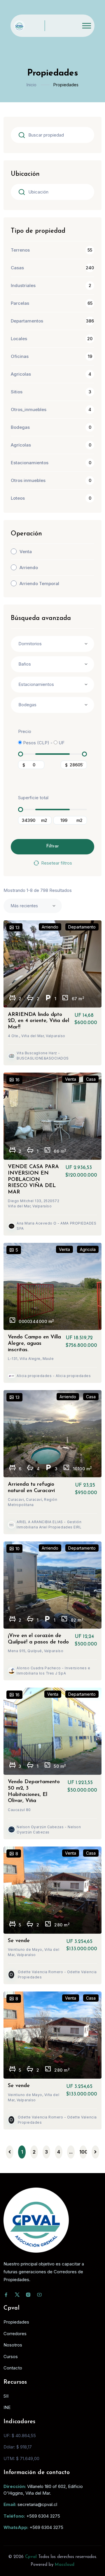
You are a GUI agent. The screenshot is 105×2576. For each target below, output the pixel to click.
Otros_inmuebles (29, 409)
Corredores (15, 2334)
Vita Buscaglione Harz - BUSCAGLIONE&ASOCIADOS (43, 1056)
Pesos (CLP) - (37, 743)
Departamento (82, 927)
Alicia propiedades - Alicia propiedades (54, 1376)
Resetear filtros (57, 863)
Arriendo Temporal (39, 584)
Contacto (13, 2368)
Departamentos (27, 321)
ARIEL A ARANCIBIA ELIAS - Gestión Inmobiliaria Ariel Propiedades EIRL (49, 1524)
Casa (91, 1079)
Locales (19, 339)
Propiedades (16, 2322)
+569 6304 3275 (43, 2516)
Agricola (88, 1249)
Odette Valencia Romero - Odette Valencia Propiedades (57, 1974)
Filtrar (53, 846)
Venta (26, 552)
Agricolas (21, 374)
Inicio (32, 85)
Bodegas (20, 427)
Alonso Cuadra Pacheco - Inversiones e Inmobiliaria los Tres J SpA (53, 1671)
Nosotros (13, 2345)
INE (7, 2407)
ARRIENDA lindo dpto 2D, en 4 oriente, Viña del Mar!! (38, 1021)
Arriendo (29, 568)
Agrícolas (21, 445)
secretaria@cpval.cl (37, 2504)
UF (61, 743)
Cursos (11, 2357)
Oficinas (20, 356)
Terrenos (20, 250)
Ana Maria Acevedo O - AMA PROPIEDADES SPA (56, 1226)
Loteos (18, 498)
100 (83, 2152)
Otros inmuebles (28, 480)
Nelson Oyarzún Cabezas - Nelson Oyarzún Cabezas (49, 1830)
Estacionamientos (30, 463)
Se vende (19, 1941)
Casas (17, 268)
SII (6, 2396)
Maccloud (65, 2565)
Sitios (17, 392)
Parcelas (20, 303)
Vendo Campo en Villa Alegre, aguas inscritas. (34, 1343)
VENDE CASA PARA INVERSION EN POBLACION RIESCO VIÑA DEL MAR (33, 1179)
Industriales (23, 285)
